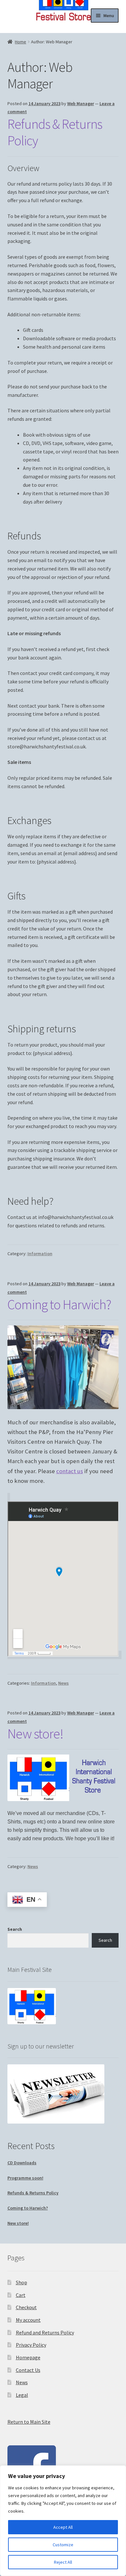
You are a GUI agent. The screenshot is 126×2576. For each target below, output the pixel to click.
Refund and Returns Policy (45, 2332)
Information (40, 1254)
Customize (63, 2545)
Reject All (63, 2562)
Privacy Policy (31, 2345)
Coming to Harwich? (59, 1304)
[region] (63, 2521)
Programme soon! (25, 2178)
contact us (70, 1471)
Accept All (63, 2527)
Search (15, 1929)
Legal (22, 2395)
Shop (21, 2282)
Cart (21, 2295)
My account (28, 2320)
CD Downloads (22, 2163)
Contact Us (28, 2370)
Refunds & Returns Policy (55, 132)
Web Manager (81, 103)
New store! (35, 1734)
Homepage (28, 2357)
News (63, 1683)
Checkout (26, 2307)
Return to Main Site (29, 2422)
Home (21, 42)
